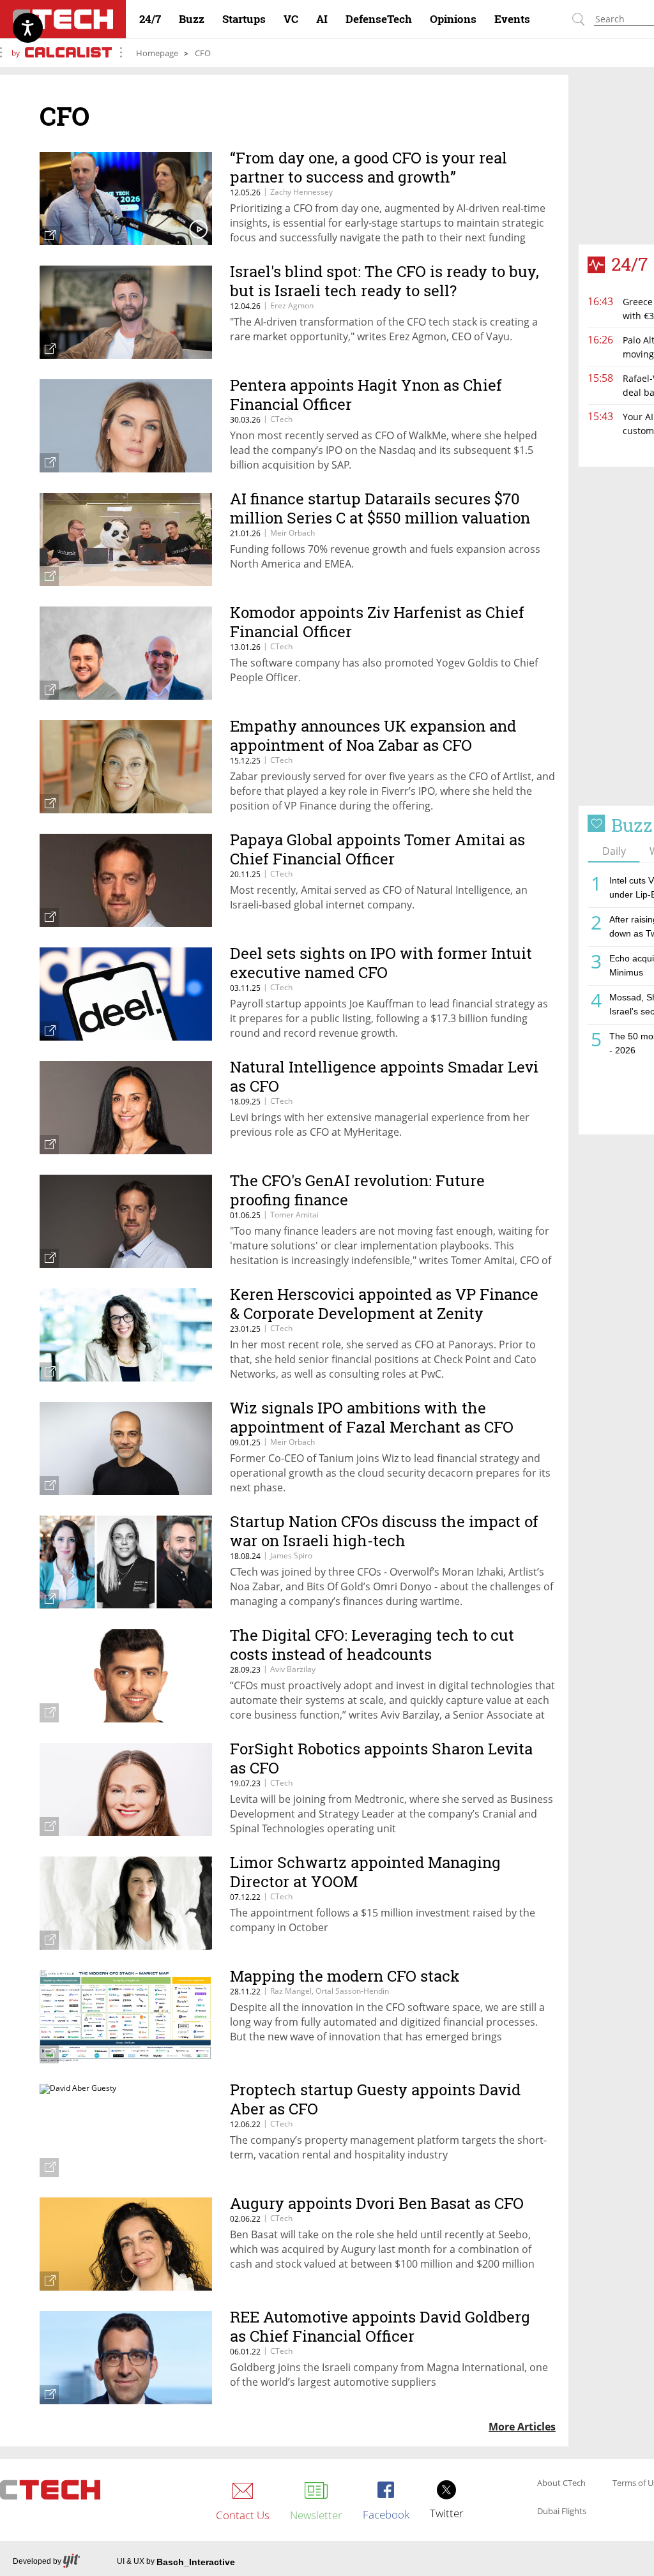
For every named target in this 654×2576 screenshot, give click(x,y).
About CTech (561, 2483)
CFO (203, 53)
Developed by (37, 2561)
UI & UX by (176, 2562)
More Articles (522, 2427)
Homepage (157, 53)
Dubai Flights (562, 2512)
